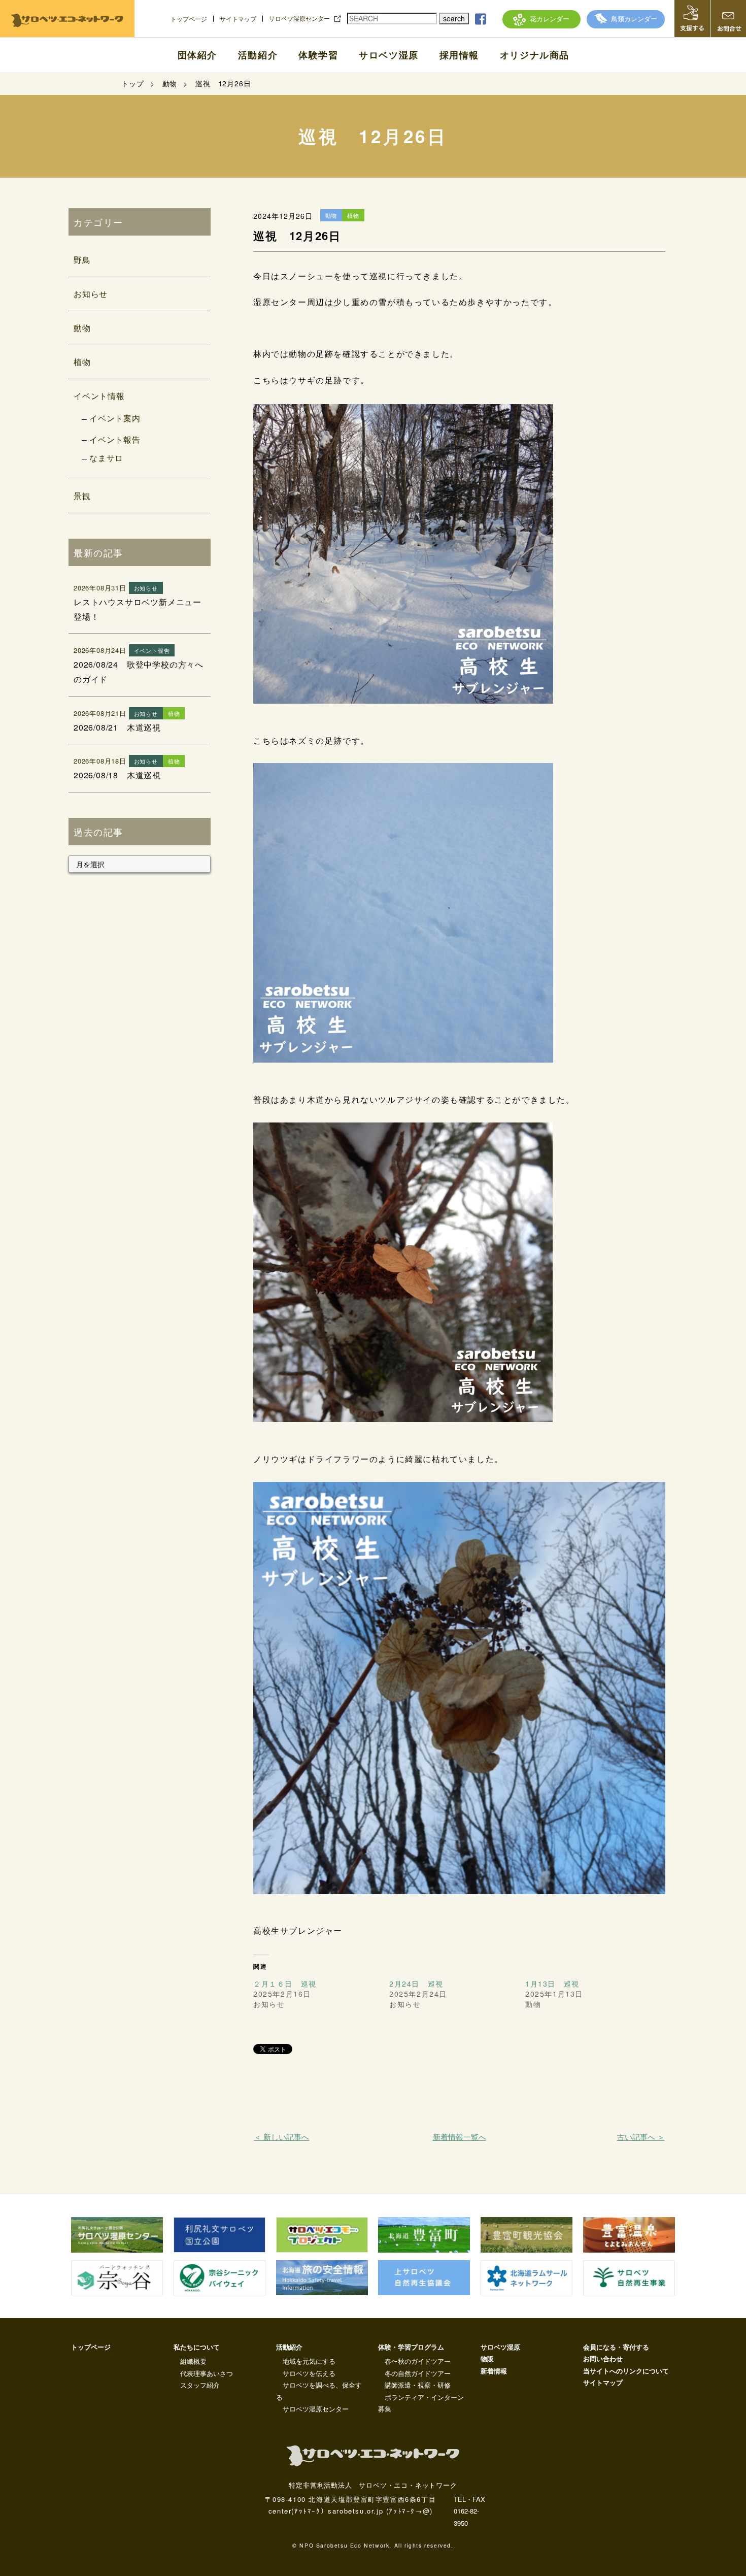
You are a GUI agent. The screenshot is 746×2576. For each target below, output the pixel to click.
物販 (487, 2358)
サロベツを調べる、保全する (319, 2391)
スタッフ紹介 (200, 2385)
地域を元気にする (309, 2361)
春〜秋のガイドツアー (418, 2361)
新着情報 (494, 2371)
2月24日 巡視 (416, 1984)
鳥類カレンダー (634, 19)
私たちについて (197, 2347)
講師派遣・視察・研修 (418, 2385)
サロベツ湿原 (389, 55)
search (454, 18)
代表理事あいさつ (207, 2373)
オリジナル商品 (535, 55)
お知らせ (91, 294)
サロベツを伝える (309, 2373)
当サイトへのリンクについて (626, 2371)
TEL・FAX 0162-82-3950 (469, 2511)
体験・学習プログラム (411, 2347)
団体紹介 (197, 55)
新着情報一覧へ (460, 2137)
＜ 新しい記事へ (281, 2137)
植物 (82, 362)
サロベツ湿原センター (299, 18)
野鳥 (82, 260)
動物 (82, 328)
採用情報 (459, 55)
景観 (82, 496)
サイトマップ (238, 19)
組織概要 (193, 2361)
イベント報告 (115, 439)
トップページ (189, 19)
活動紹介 (258, 55)
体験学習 (318, 55)
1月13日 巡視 (552, 1984)
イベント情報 (99, 396)
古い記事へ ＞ (641, 2137)
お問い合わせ (603, 2358)
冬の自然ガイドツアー (418, 2373)
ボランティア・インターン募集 (421, 2403)
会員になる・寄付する (616, 2347)
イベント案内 (115, 418)
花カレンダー (550, 19)
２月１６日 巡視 (285, 1984)
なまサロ (106, 458)
